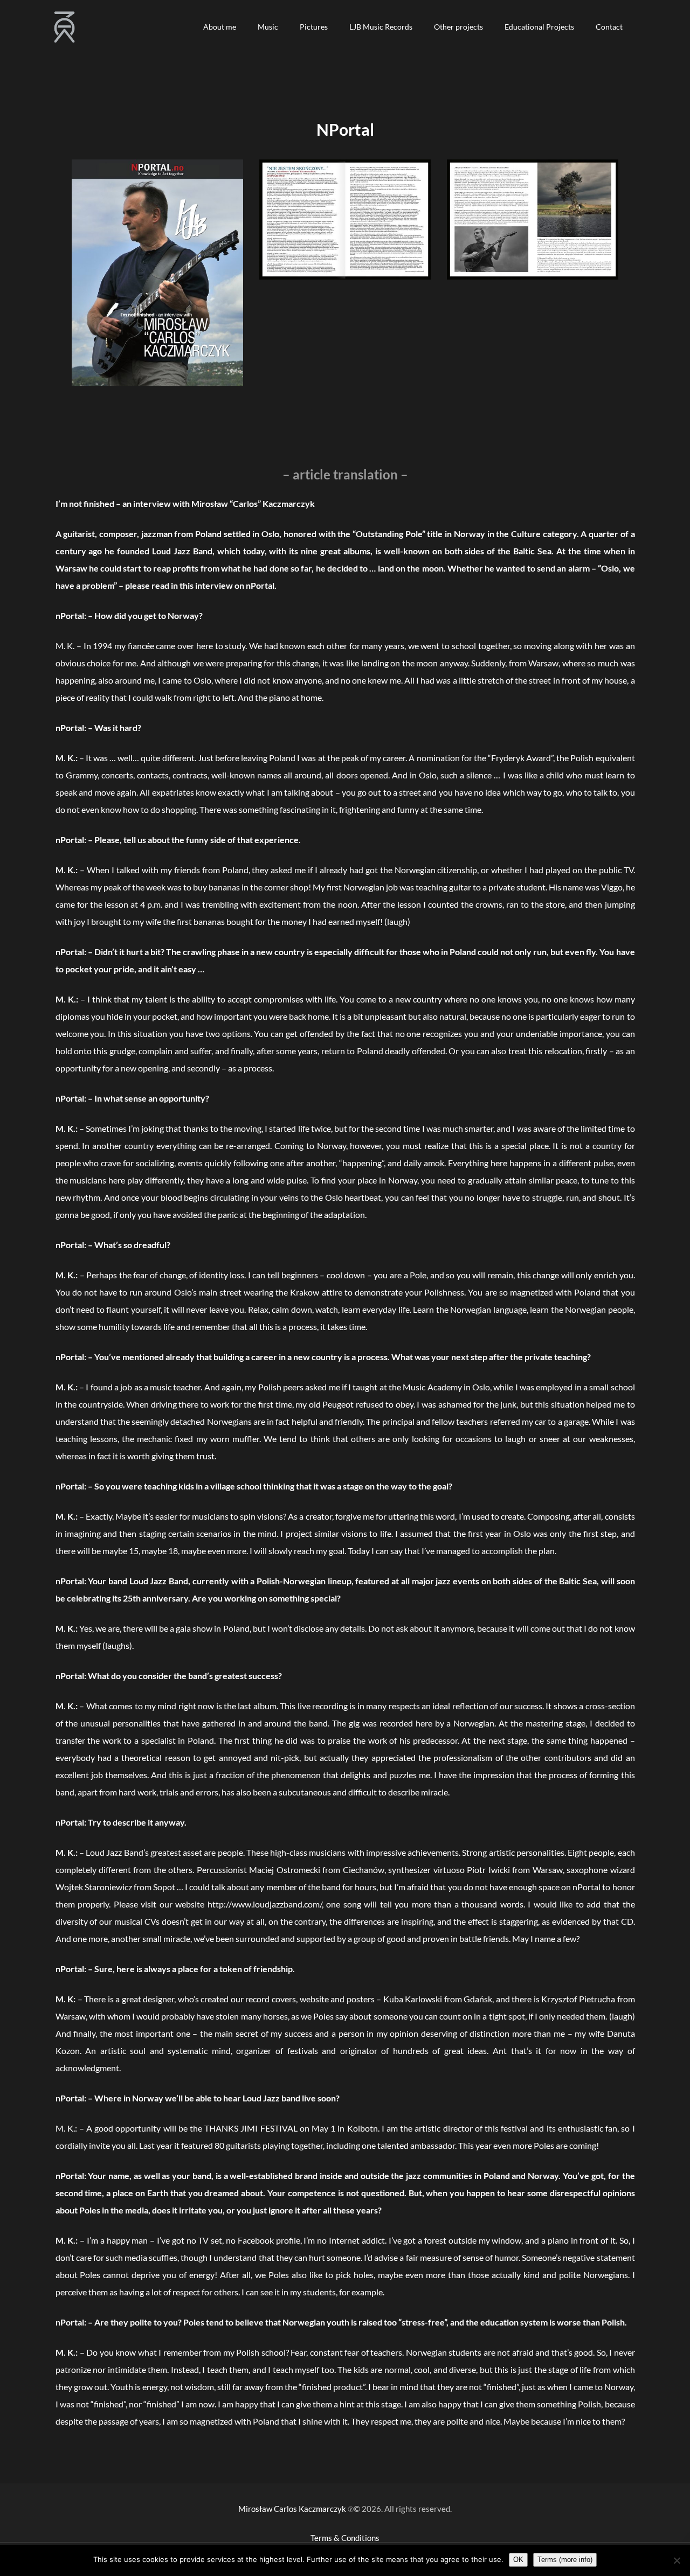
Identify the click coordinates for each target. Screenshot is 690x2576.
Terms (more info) (565, 2560)
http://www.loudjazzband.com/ (265, 1904)
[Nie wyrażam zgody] (677, 2560)
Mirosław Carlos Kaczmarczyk (292, 2509)
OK (518, 2560)
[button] (220, 27)
